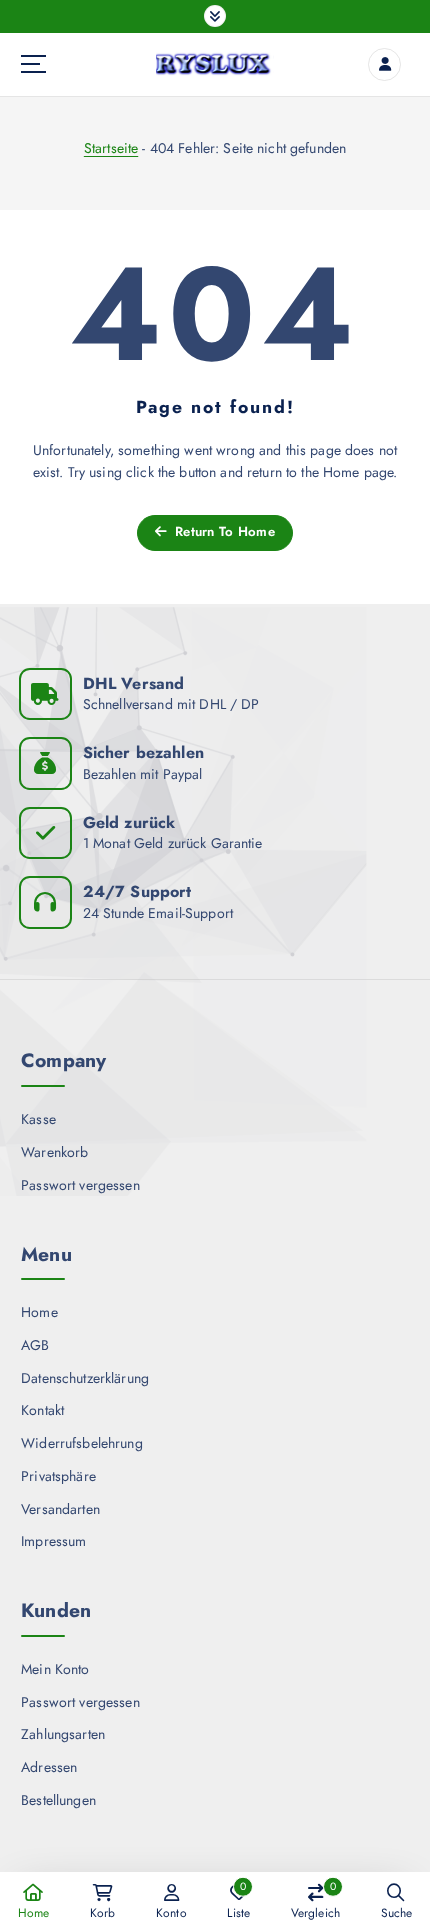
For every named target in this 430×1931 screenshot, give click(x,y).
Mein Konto (55, 1669)
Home (39, 1312)
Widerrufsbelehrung (82, 1443)
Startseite (111, 148)
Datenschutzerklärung (85, 1378)
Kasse (38, 1119)
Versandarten (60, 1509)
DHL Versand (134, 683)
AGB (35, 1345)
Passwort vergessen (80, 1185)
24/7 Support (137, 891)
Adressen (49, 1767)
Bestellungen (58, 1800)
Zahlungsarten (63, 1734)
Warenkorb (54, 1152)
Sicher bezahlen (143, 752)
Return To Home (223, 531)
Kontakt (42, 1410)
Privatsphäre (58, 1476)
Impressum (53, 1541)
